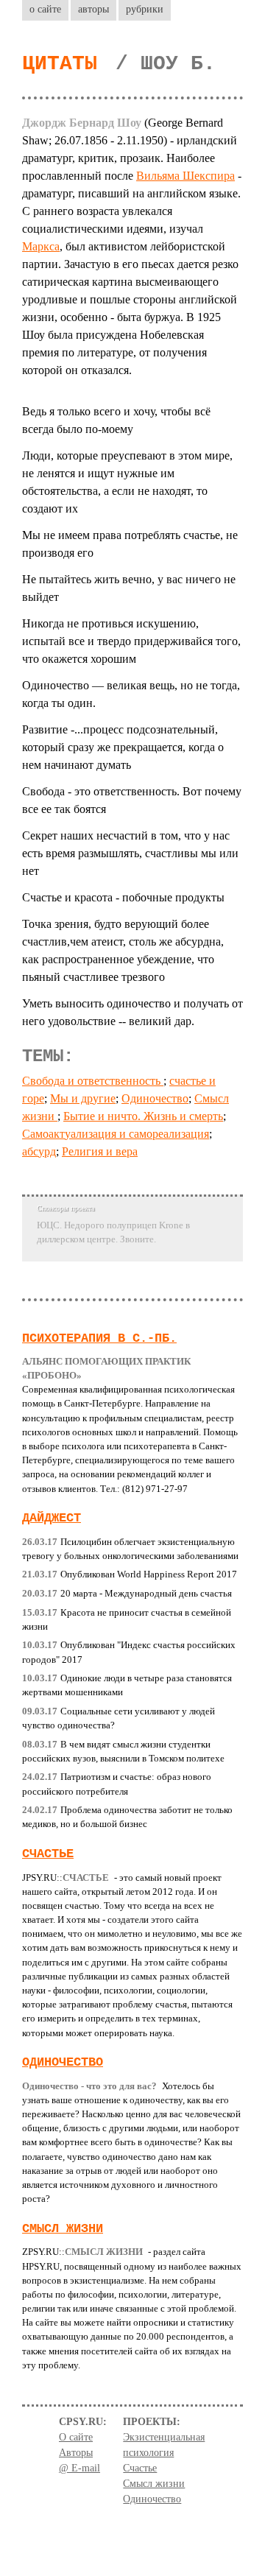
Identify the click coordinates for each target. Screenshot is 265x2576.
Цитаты (60, 64)
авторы (93, 9)
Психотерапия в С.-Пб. (99, 1338)
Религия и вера (100, 1151)
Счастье (48, 1854)
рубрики (145, 9)
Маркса (41, 246)
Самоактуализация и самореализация (116, 1134)
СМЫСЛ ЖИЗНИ (63, 2229)
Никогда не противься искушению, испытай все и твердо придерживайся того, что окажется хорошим (131, 641)
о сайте (45, 9)
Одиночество (155, 1098)
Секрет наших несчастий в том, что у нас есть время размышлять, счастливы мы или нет (130, 853)
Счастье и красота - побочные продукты (123, 897)
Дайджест (52, 1518)
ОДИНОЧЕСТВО (63, 2062)
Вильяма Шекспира (185, 176)
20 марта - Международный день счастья (127, 1594)
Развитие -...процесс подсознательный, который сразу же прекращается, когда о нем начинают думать (123, 747)
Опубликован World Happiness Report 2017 (130, 1574)
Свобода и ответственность (93, 1081)
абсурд (39, 1151)
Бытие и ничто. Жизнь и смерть (143, 1116)
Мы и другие (83, 1098)
